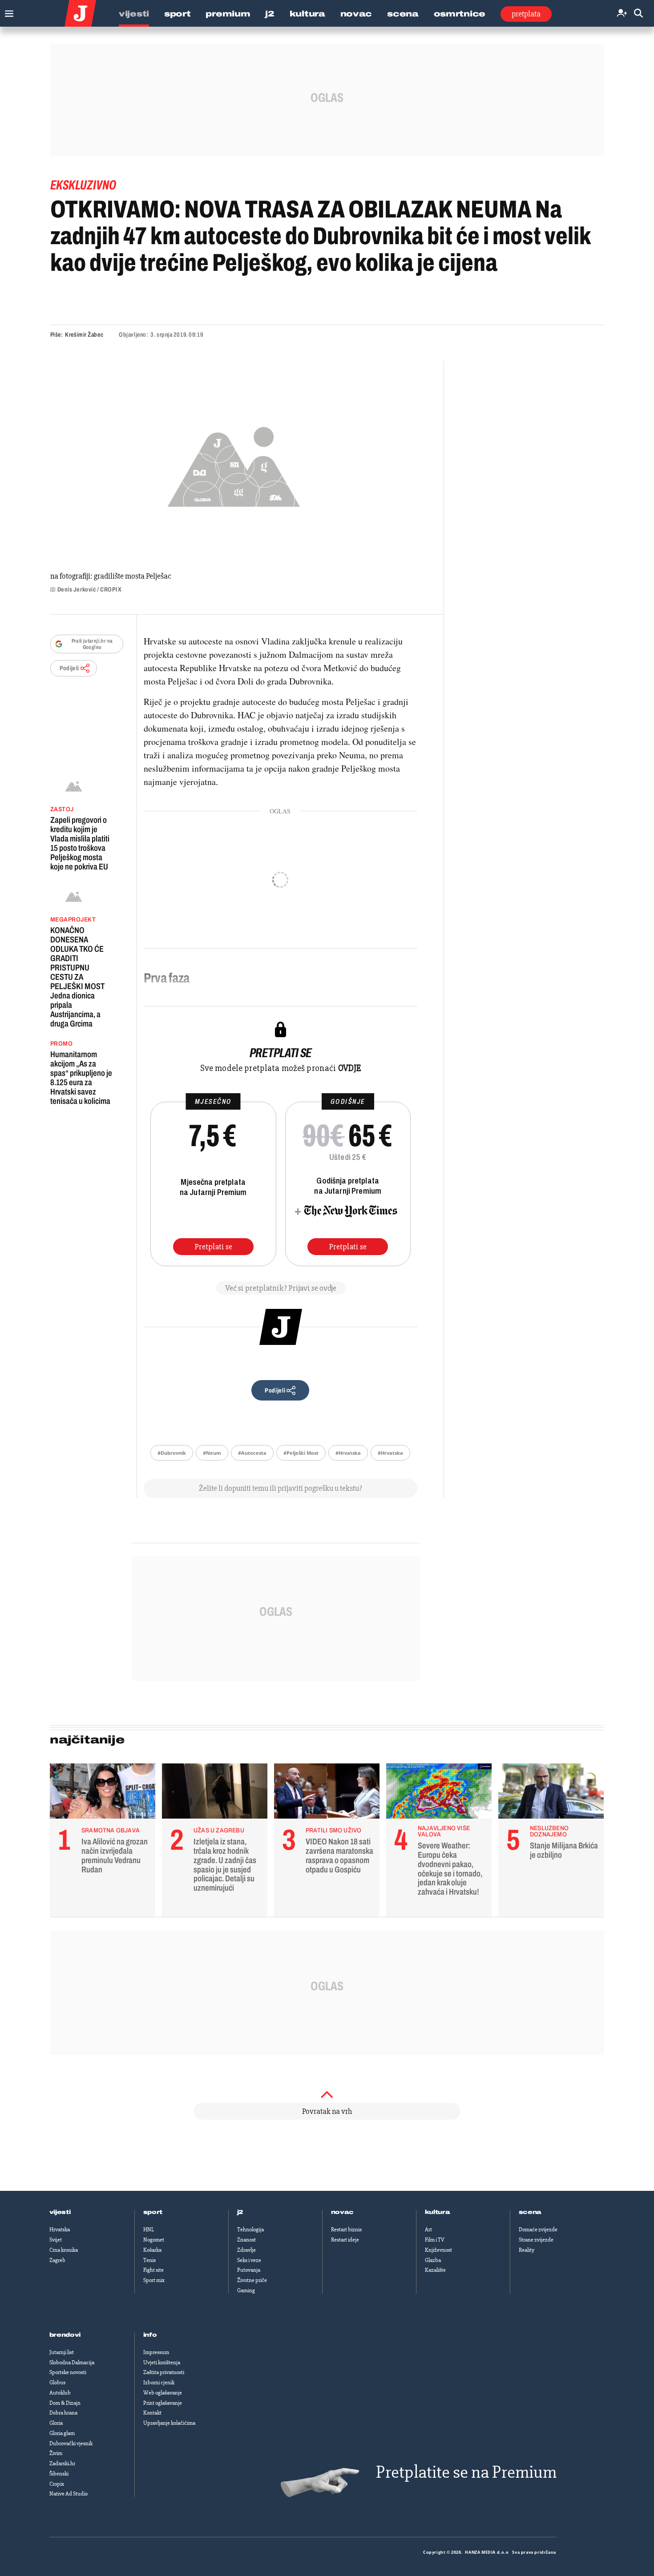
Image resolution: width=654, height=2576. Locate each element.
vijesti (60, 2212)
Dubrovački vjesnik (71, 2443)
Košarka (152, 2250)
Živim (56, 2453)
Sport (178, 14)
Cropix (57, 2484)
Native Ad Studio (69, 2494)
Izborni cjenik (159, 2383)
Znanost (246, 2240)
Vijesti (134, 14)
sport (153, 2212)
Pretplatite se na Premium (466, 2472)
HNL (149, 2230)
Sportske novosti (68, 2372)
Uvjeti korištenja (162, 2363)
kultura (438, 2212)
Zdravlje (246, 2250)
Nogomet (154, 2240)
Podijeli (69, 668)
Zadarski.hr (62, 2463)
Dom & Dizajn (65, 2403)
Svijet (56, 2240)
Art (428, 2230)
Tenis (149, 2260)
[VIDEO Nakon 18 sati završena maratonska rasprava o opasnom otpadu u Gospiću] (327, 1793)
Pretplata (526, 14)
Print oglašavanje (163, 2403)
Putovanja (249, 2270)
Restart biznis (346, 2230)
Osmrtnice (460, 14)
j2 (240, 2212)
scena (530, 2212)
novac (343, 2212)
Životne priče (252, 2280)
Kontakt (152, 2413)
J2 (270, 14)
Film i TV (435, 2240)
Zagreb (57, 2260)
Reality (527, 2250)
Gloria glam (62, 2433)
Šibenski (59, 2474)
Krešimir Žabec (84, 335)
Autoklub (60, 2393)
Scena (403, 14)
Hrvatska (60, 2230)
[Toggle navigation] (7, 11)
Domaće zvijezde (538, 2230)
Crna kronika (64, 2250)
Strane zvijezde (536, 2240)
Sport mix (154, 2280)
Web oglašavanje (163, 2393)
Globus (57, 2383)
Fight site (153, 2270)
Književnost (438, 2250)
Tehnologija (250, 2230)
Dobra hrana (63, 2413)
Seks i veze (249, 2260)
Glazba (433, 2260)
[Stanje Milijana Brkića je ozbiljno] (551, 1793)
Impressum (156, 2352)
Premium (228, 14)
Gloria (56, 2423)
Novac (356, 14)
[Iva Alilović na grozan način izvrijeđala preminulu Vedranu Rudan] (103, 1793)
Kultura (307, 14)
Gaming (246, 2290)
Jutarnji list (62, 2352)
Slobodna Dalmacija (72, 2363)
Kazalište (435, 2270)
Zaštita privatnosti (164, 2372)
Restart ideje (345, 2240)
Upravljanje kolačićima (169, 2423)
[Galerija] (234, 464)
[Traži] (638, 14)
